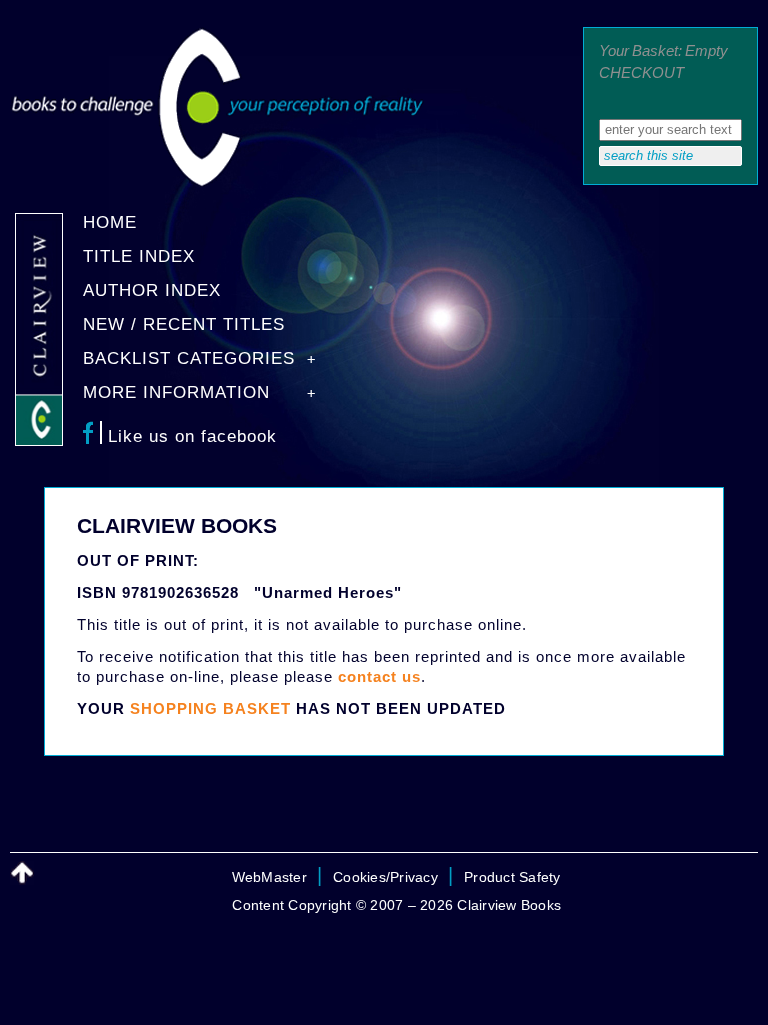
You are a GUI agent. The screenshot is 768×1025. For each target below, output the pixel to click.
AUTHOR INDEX (152, 290)
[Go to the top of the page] (22, 873)
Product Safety (512, 877)
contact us (379, 676)
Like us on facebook (192, 436)
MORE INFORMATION (176, 392)
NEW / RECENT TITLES (184, 324)
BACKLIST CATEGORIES (189, 358)
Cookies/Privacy (385, 877)
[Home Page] (217, 182)
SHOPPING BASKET (210, 708)
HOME (110, 222)
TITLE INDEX (139, 256)
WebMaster (269, 877)
